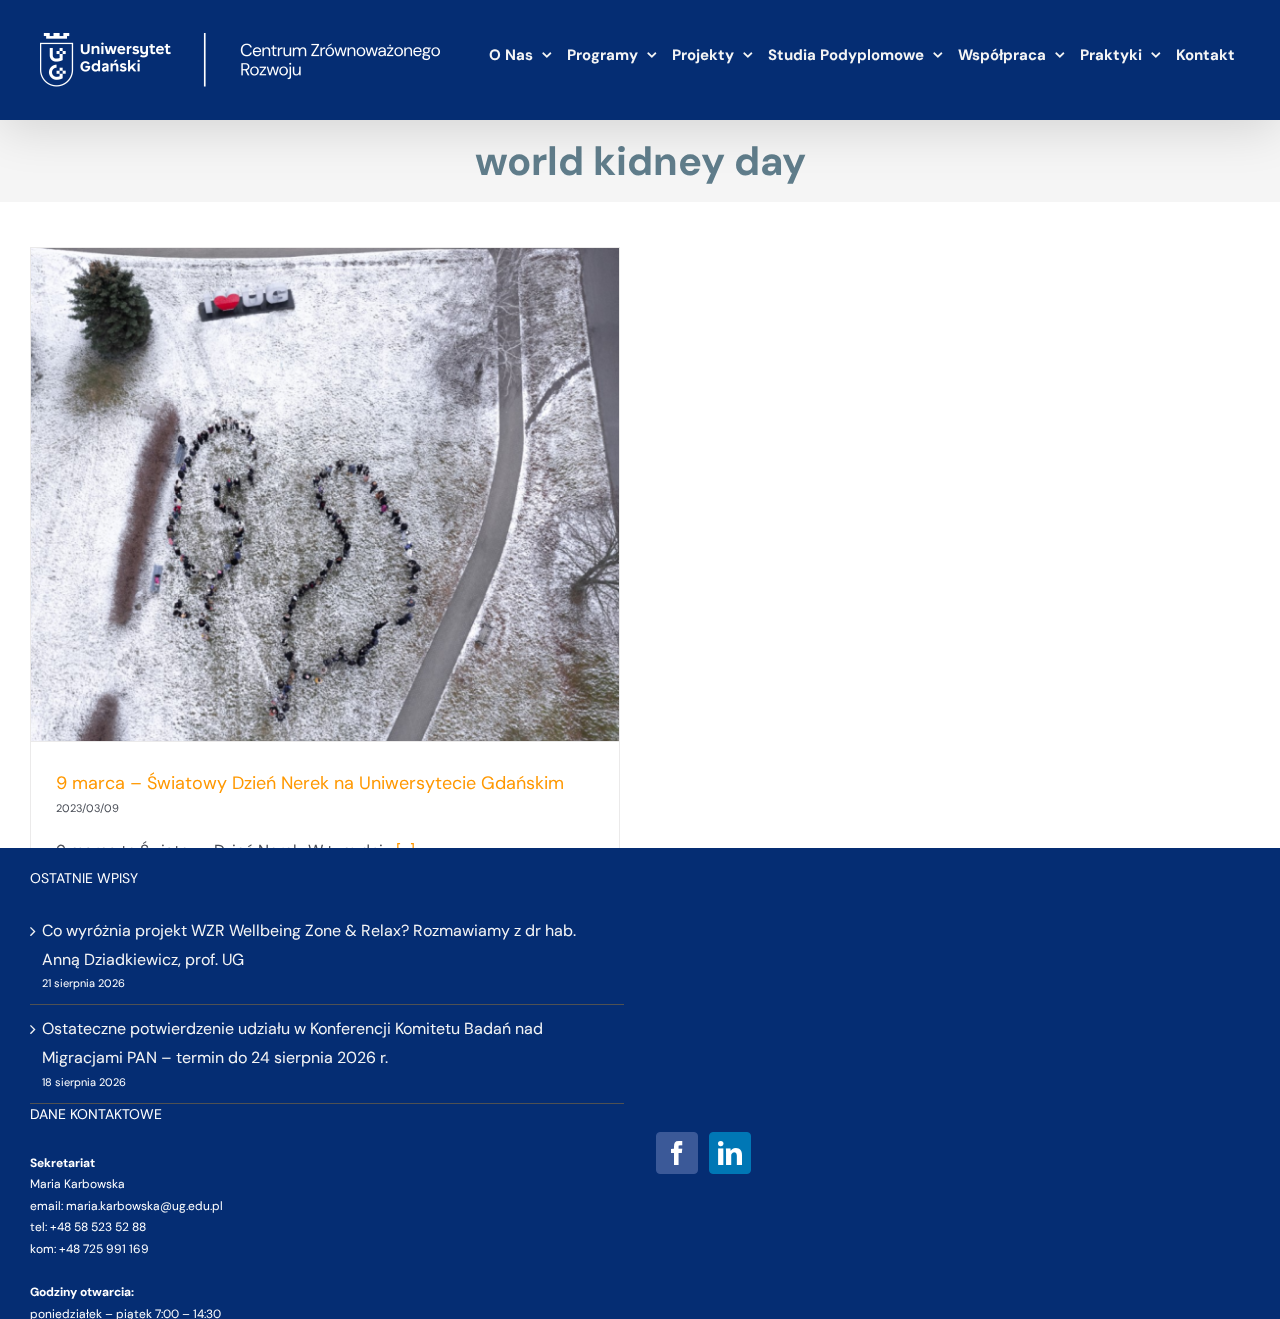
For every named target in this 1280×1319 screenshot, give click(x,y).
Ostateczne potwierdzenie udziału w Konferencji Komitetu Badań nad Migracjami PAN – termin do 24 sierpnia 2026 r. (292, 1043)
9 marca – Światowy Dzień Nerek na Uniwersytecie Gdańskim (310, 783)
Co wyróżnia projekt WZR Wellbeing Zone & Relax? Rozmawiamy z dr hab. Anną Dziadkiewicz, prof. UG (309, 945)
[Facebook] (677, 1153)
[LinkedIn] (730, 1153)
